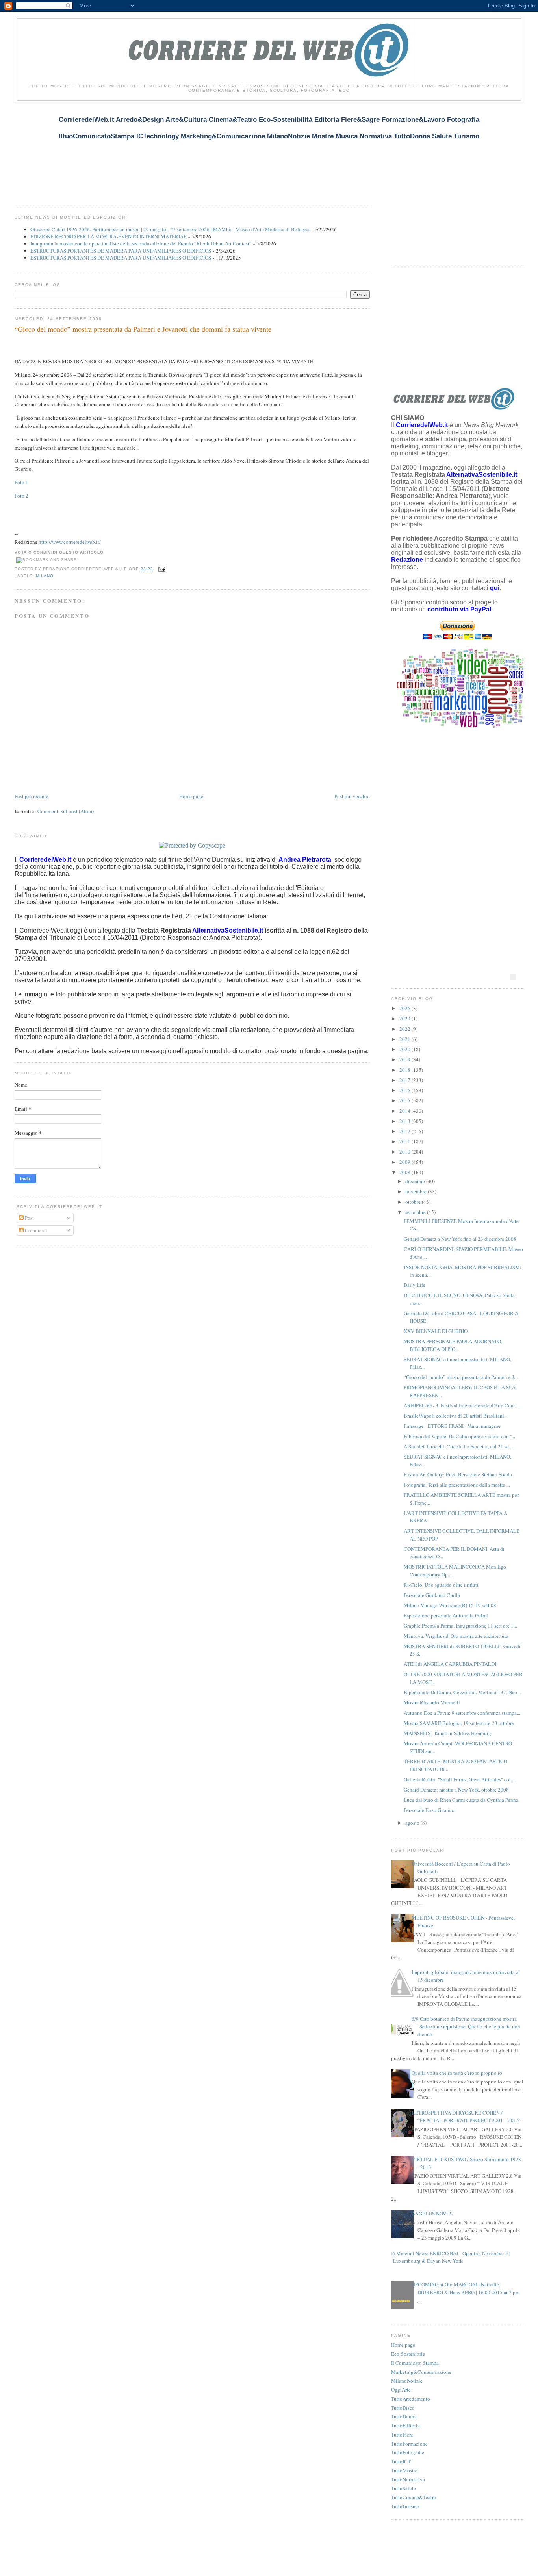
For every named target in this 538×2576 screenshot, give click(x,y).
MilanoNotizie (407, 2381)
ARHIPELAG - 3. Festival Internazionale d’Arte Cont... (461, 1405)
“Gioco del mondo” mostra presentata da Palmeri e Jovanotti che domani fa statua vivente (143, 329)
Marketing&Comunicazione (421, 2372)
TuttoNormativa (408, 2479)
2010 (405, 1152)
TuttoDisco (403, 2408)
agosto (413, 1823)
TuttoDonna (404, 2416)
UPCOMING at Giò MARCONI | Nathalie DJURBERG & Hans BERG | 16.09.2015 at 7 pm (466, 2288)
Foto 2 (21, 496)
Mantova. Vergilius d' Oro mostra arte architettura (456, 1636)
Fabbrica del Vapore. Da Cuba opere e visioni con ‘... (459, 1436)
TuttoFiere (402, 2435)
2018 (405, 1070)
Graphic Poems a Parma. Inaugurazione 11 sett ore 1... (460, 1626)
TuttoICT (401, 2461)
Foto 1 (21, 482)
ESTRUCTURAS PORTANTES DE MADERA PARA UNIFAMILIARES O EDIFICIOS (121, 251)
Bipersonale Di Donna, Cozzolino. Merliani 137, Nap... (462, 1692)
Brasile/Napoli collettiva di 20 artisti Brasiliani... (456, 1416)
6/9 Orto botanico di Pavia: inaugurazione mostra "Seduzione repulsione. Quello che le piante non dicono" (466, 2027)
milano (45, 576)
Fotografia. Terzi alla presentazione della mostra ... (457, 1485)
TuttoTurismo (405, 2506)
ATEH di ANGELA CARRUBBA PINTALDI (450, 1664)
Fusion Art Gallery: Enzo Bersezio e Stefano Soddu (458, 1474)
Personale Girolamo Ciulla (432, 1595)
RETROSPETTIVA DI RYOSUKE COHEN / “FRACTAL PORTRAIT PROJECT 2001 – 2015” (467, 2117)
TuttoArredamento (411, 2399)
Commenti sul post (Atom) (66, 811)
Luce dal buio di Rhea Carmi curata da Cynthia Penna (461, 1800)
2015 (405, 1100)
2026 (405, 1008)
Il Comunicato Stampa (415, 2363)
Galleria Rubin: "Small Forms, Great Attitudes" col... (459, 1779)
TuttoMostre (404, 2470)
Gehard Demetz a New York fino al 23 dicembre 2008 (460, 1239)
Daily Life (415, 1285)
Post (29, 1218)
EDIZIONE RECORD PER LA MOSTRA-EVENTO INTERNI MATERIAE (109, 236)
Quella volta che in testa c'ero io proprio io (457, 2073)
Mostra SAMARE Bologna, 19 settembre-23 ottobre (459, 1723)
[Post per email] (161, 569)
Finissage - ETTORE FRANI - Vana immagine (452, 1426)
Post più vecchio (352, 796)
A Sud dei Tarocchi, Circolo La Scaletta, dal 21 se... (458, 1446)
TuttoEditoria (405, 2425)
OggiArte (401, 2390)
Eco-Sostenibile (408, 2354)
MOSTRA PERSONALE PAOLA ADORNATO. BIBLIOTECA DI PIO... (453, 1345)
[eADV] (513, 977)
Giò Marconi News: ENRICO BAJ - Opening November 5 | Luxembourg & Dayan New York (449, 2257)
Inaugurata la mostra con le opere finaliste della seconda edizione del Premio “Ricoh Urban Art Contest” (141, 243)
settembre (416, 1212)
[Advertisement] (158, 150)
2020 (405, 1049)
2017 (405, 1080)
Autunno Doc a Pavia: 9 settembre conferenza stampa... (462, 1713)
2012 (405, 1131)
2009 (405, 1162)
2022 (405, 1029)
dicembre (416, 1181)
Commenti (35, 1230)
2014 (405, 1111)
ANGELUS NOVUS (432, 2214)
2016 (405, 1090)
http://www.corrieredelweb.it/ (70, 542)
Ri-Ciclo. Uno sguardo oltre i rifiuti (441, 1585)
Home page (191, 796)
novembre (416, 1191)
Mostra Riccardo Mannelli (432, 1702)
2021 (405, 1039)
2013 (405, 1121)
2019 (405, 1059)
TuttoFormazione (409, 2444)
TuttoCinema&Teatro (414, 2497)
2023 (405, 1019)
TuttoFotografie (408, 2452)
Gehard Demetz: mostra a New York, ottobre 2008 (456, 1790)
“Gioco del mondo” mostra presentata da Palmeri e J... (461, 1377)
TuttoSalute (403, 2488)
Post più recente (32, 796)
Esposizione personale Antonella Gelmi (446, 1615)
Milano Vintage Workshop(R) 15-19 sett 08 (450, 1605)
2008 (405, 1172)
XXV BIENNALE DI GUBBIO (436, 1331)
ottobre (414, 1202)
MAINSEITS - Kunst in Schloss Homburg (447, 1733)
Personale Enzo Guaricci (430, 1810)
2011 (405, 1141)
